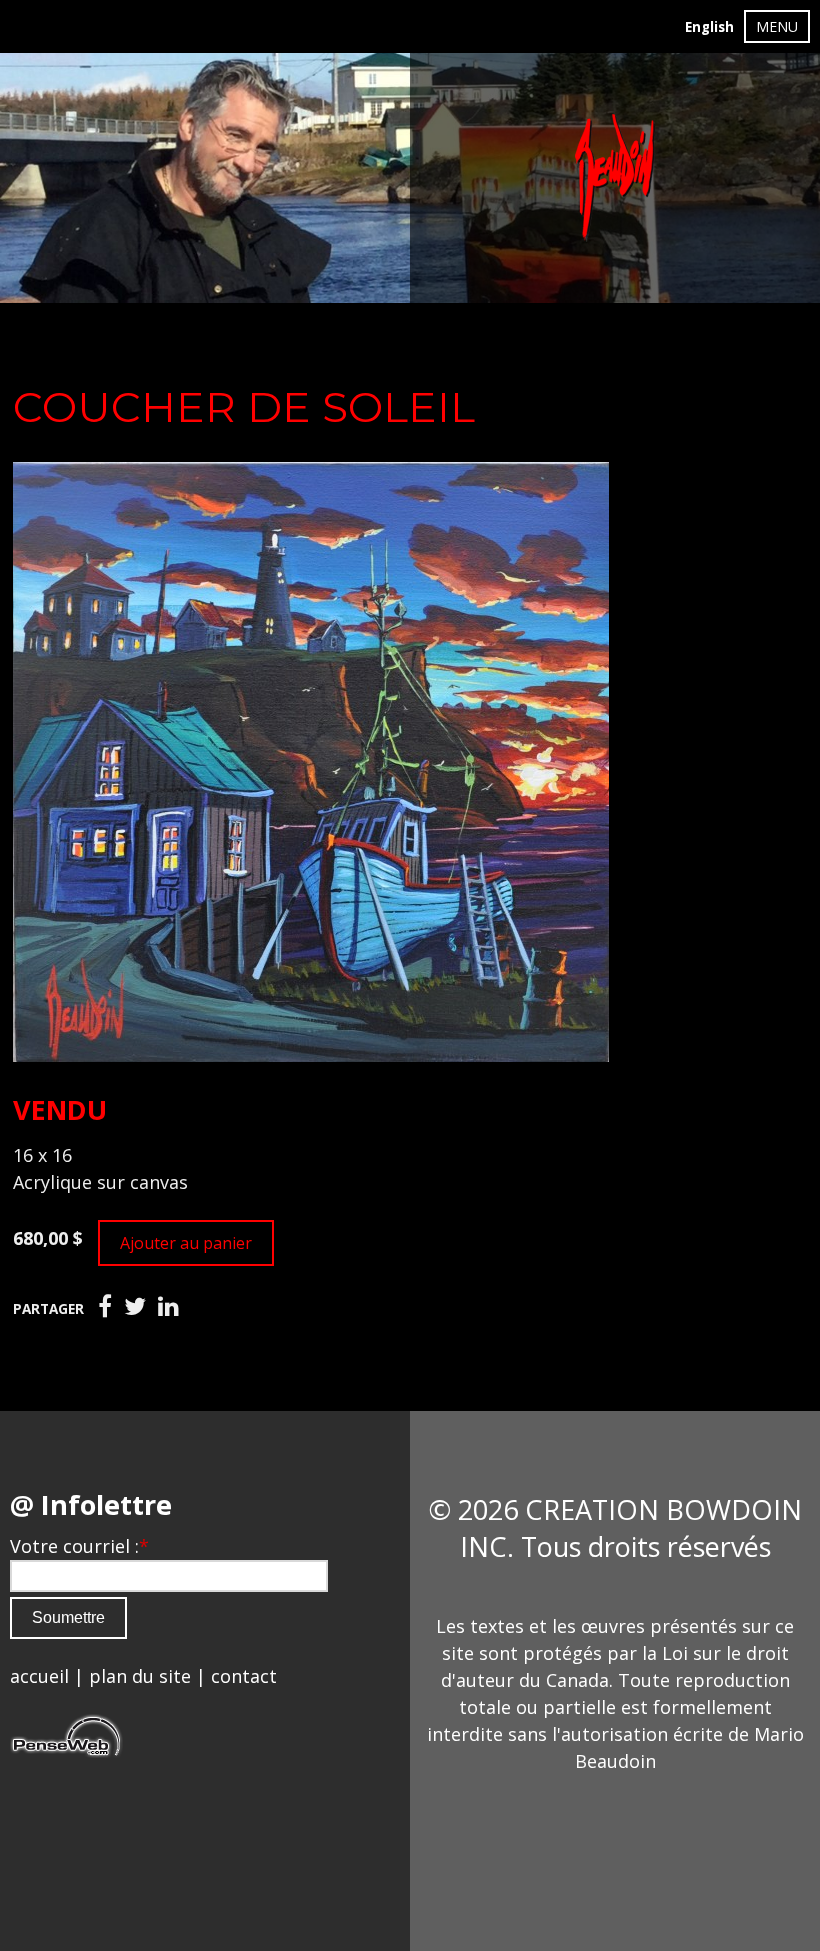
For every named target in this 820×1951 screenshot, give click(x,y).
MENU (777, 26)
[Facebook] (105, 1307)
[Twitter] (135, 1307)
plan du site (140, 1676)
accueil (39, 1676)
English (709, 27)
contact (244, 1676)
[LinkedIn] (168, 1307)
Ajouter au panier (186, 1243)
